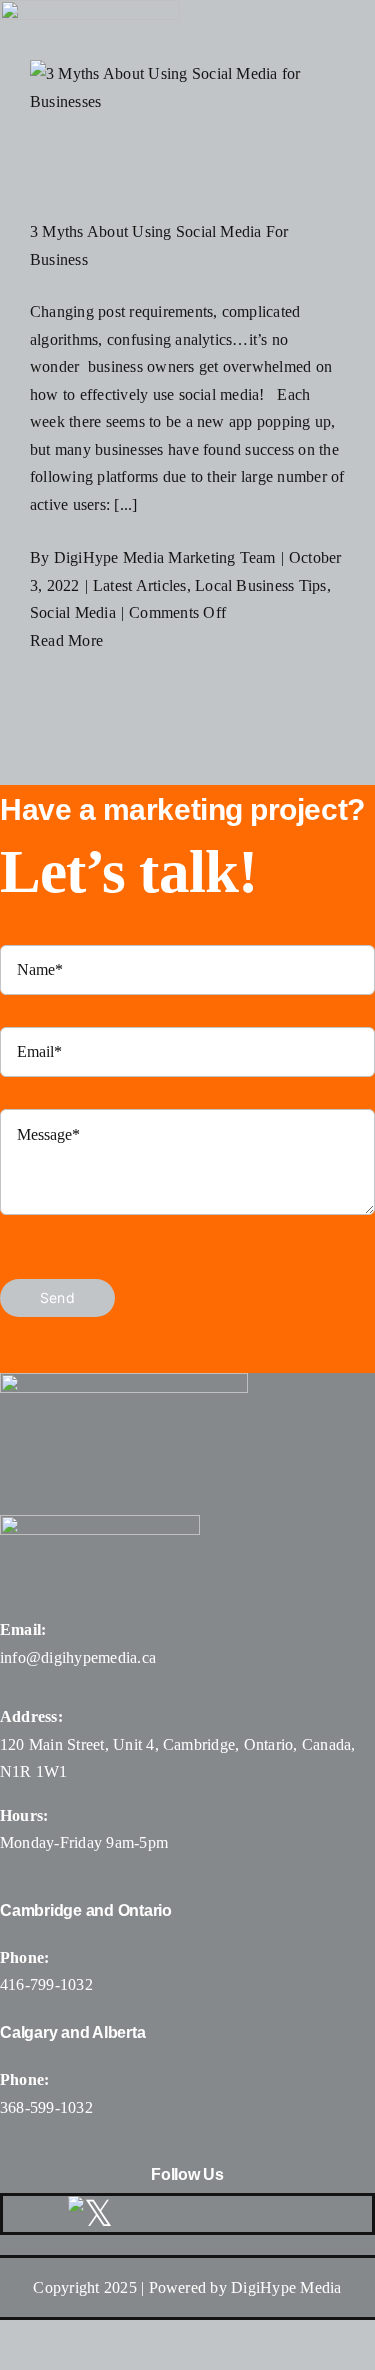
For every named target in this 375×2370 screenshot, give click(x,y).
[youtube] (244, 2214)
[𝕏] (90, 2214)
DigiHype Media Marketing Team (165, 557)
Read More (66, 640)
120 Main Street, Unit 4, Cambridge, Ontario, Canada (175, 1744)
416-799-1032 (46, 1984)
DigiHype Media (286, 2287)
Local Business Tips (261, 585)
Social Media (73, 612)
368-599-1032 (46, 2107)
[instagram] (196, 2214)
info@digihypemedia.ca (78, 1657)
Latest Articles (140, 585)
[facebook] (148, 2214)
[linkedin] (292, 2214)
